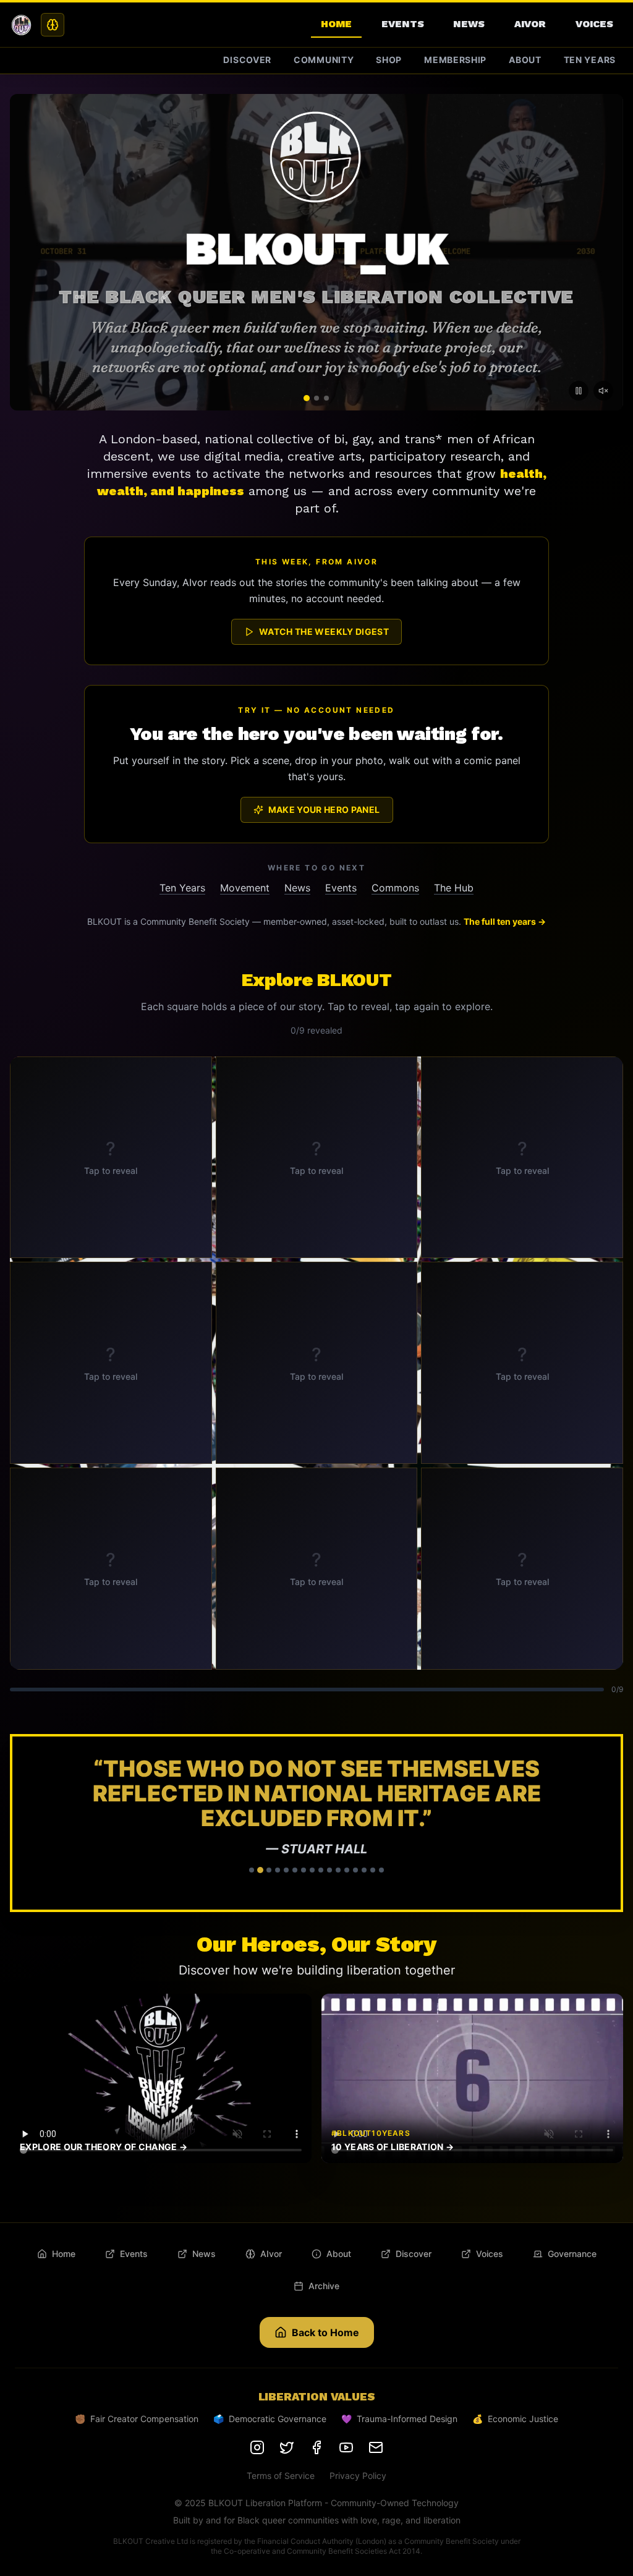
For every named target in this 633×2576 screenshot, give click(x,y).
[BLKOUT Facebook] (316, 2398)
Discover (247, 60)
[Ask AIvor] (53, 25)
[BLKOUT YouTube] (346, 2398)
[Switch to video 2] (316, 398)
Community (324, 60)
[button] (316, 1798)
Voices (594, 24)
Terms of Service (281, 2426)
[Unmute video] (603, 391)
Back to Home (325, 2283)
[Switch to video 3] (326, 398)
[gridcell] (111, 1158)
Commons (395, 888)
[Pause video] (579, 391)
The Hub (454, 888)
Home (336, 24)
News (469, 24)
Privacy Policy (358, 2426)
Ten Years (590, 60)
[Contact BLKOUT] (376, 2398)
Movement (245, 888)
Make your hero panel (324, 810)
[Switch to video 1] (307, 398)
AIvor (530, 24)
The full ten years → (505, 921)
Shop (389, 60)
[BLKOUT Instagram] (257, 2398)
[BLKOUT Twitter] (287, 2398)
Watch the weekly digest (324, 631)
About (525, 60)
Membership (455, 60)
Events (402, 24)
